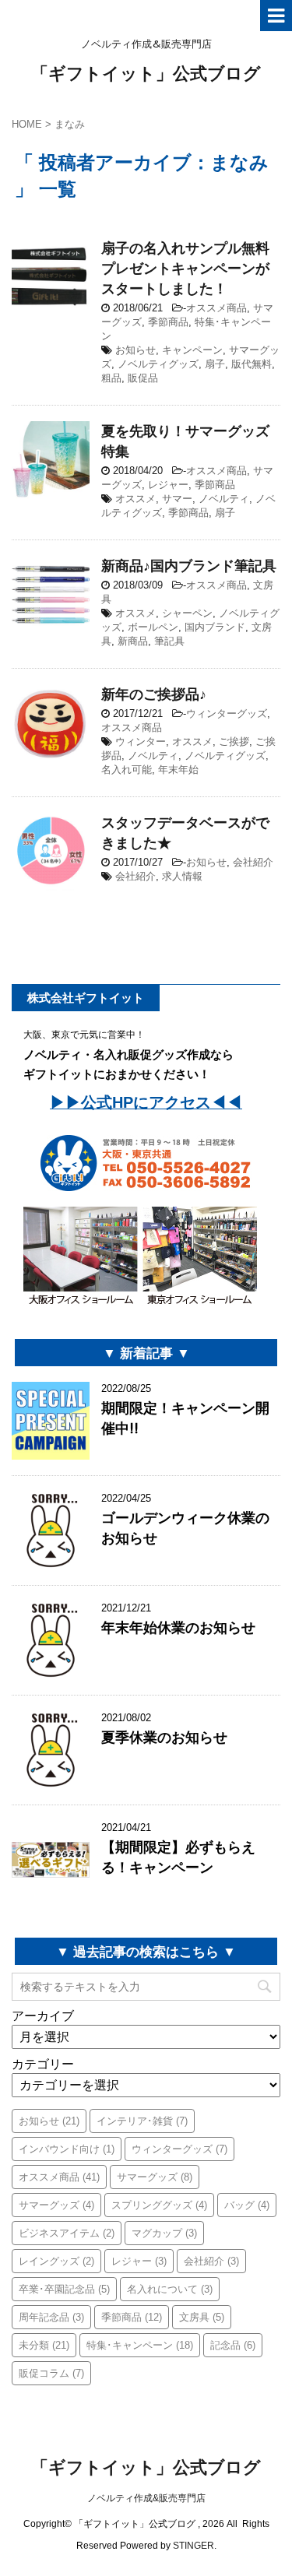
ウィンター (141, 742)
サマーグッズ (155, 2177)
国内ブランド (215, 627)
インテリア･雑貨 (142, 2121)
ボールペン (153, 627)
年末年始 (178, 770)
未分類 (44, 2345)
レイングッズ (56, 2261)
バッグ (247, 2205)
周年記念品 (51, 2317)
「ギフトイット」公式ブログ (146, 73)
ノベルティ (224, 499)
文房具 (202, 2317)
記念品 (233, 2345)
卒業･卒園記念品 (64, 2289)
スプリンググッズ (159, 2205)
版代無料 (252, 364)
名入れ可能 (127, 770)
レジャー (168, 485)
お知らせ (135, 350)
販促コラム (51, 2373)
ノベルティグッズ (158, 364)
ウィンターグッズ (227, 713)
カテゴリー (43, 2064)
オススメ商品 (216, 308)
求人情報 (182, 876)
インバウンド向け (67, 2149)
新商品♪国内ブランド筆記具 (189, 566)
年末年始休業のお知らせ (178, 1627)
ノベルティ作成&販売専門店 (146, 2498)
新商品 (133, 641)
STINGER (193, 2546)
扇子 (215, 364)
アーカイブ (43, 2016)
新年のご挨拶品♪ (154, 694)
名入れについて (170, 2289)
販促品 (143, 378)
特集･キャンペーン (140, 2345)
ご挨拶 (234, 742)
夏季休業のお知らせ (164, 1737)
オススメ (135, 499)
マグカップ (164, 2233)
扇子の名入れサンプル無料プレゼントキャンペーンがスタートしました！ (185, 268)
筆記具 (169, 641)
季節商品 (168, 322)
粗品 (111, 378)
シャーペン (187, 613)
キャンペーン (192, 350)
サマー (177, 499)
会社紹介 (253, 862)
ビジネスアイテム (67, 2233)
